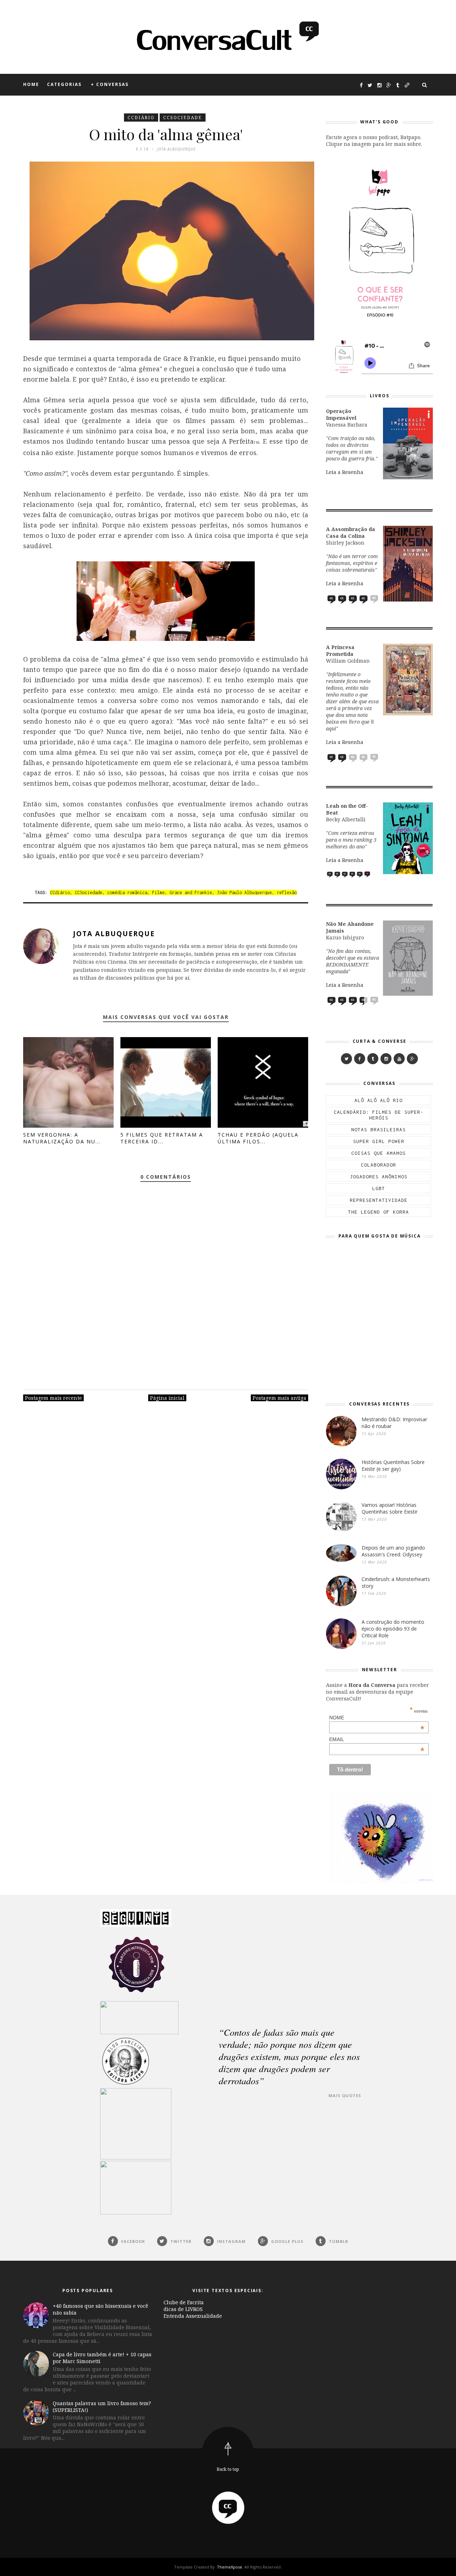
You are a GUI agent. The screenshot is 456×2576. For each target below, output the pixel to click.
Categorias (64, 84)
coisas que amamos (379, 1153)
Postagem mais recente (53, 1398)
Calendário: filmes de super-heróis (379, 1115)
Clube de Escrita (184, 2302)
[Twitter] (346, 1059)
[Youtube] (399, 1059)
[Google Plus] (412, 1059)
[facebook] (360, 1059)
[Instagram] (386, 1059)
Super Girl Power (379, 1141)
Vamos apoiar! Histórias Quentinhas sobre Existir (390, 1508)
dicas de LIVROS (183, 2309)
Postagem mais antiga (279, 1398)
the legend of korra (379, 1212)
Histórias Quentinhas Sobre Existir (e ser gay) (393, 1465)
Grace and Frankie (191, 892)
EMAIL (377, 1739)
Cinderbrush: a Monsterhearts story (396, 1582)
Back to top (228, 2469)
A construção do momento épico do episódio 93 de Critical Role (393, 1629)
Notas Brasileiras (379, 1129)
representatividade (379, 1200)
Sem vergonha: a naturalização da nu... (62, 1138)
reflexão (287, 892)
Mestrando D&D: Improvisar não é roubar (394, 1423)
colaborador (379, 1165)
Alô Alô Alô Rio (379, 1100)
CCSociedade (183, 118)
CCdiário (141, 118)
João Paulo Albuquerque (244, 892)
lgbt (379, 1188)
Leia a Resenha (345, 472)
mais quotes (345, 2095)
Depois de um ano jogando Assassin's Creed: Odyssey (393, 1551)
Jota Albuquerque (114, 934)
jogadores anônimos (379, 1177)
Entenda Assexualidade (193, 2316)
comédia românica (127, 892)
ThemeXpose (230, 2567)
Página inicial (167, 1398)
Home (31, 84)
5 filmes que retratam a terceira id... (162, 1138)
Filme (158, 892)
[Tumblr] (373, 1059)
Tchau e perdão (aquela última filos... (258, 1138)
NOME (377, 1718)
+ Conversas (110, 84)
